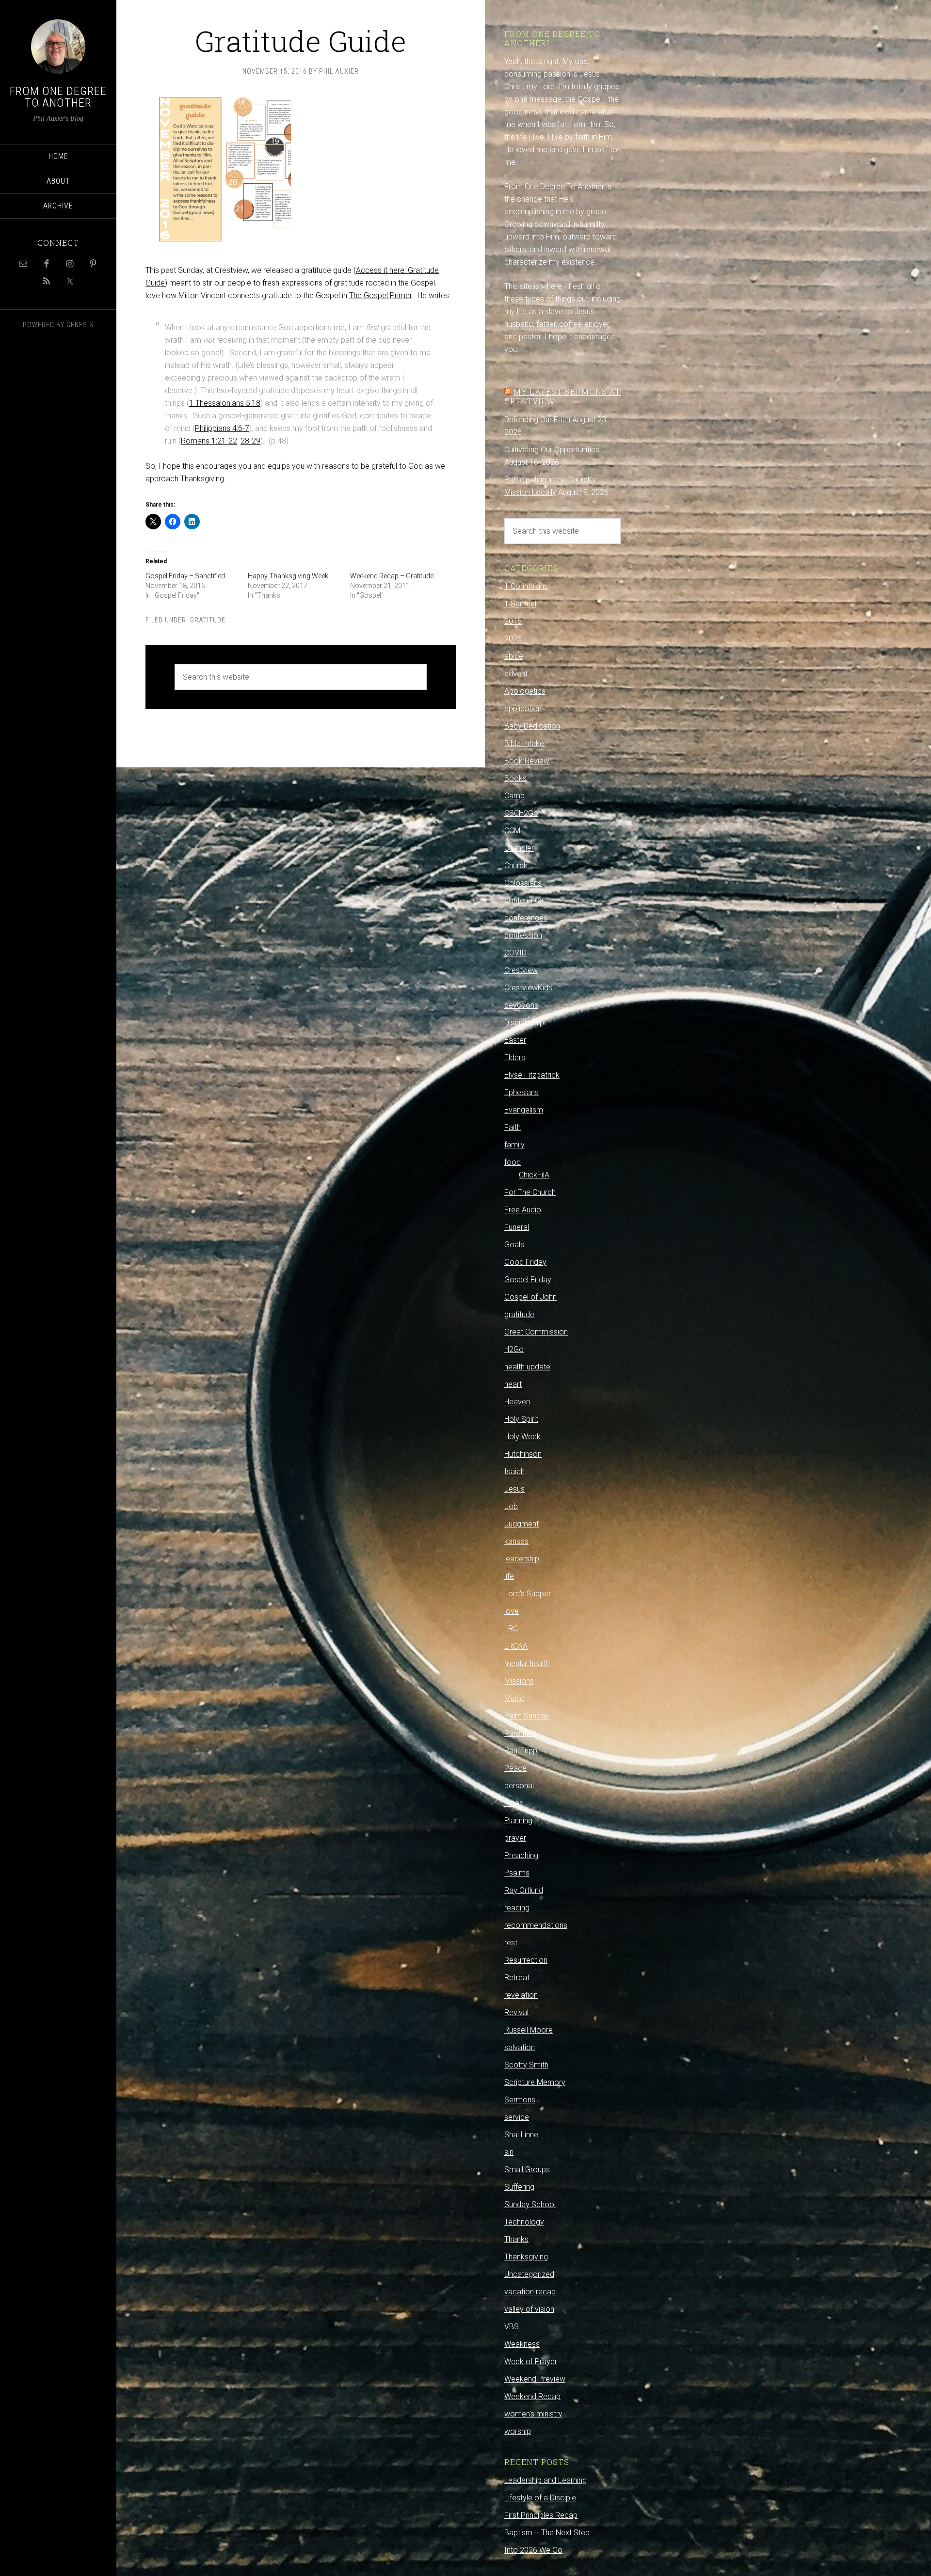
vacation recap (530, 2292)
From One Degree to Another (58, 97)
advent (516, 674)
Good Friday (525, 1262)
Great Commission (536, 1332)
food (513, 1162)
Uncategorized (529, 2274)
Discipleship (524, 1023)
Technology (524, 2222)
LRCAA (516, 1646)
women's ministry (533, 2414)
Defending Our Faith (537, 420)
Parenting (520, 1733)
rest (511, 1943)
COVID (515, 953)
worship (518, 2431)
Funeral (517, 1227)
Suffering (519, 2187)
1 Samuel (520, 604)
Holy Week (522, 1437)
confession (523, 935)
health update (527, 1367)
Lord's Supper (528, 1594)
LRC (511, 1629)
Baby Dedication (532, 726)
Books (515, 778)
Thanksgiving (526, 2257)
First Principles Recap (541, 2515)
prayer (515, 1838)
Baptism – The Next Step (547, 2533)
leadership (522, 1559)
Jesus (514, 1489)
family (514, 1145)
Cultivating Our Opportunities (552, 450)
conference (524, 900)
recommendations (536, 1925)
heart (513, 1384)
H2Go (514, 1349)
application (523, 708)
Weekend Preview (535, 2379)
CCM (512, 831)
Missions (519, 1681)
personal (519, 1786)
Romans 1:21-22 (209, 441)
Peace (515, 1768)
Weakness (522, 2344)
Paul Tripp (521, 1751)
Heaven (517, 1402)
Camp (514, 796)
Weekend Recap (532, 2396)
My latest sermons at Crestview (562, 396)
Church (516, 866)
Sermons (520, 2100)
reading (517, 1908)
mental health (527, 1663)
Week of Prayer (531, 2361)
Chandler (519, 848)
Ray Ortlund (524, 1890)
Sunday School (530, 2204)
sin (509, 2152)
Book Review (527, 761)
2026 (513, 639)
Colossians (523, 883)
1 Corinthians (526, 586)
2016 (513, 621)
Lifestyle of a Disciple (540, 2498)
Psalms (517, 1873)
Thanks (516, 2239)
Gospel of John (530, 1297)
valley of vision (529, 2309)
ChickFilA (534, 1175)
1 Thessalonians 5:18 (225, 403)
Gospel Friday (528, 1280)
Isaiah (514, 1471)
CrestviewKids (528, 988)
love (512, 1611)
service (517, 2117)
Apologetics (525, 691)
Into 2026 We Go (533, 2550)
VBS (512, 2327)
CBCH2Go (521, 813)
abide (514, 656)
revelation (521, 1995)
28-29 (250, 441)
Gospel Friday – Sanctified (185, 576)
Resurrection (526, 1960)
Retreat (517, 1978)
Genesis (80, 325)
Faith (513, 1127)
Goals (514, 1245)
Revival (516, 2012)
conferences (526, 918)
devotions (521, 1005)
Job (511, 1506)
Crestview (521, 970)
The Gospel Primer (380, 295)
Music (514, 1698)
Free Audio (523, 1210)
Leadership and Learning (546, 2480)
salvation (520, 2047)
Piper (513, 1803)
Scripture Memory (535, 2082)
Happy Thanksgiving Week (288, 576)
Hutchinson (523, 1454)
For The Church (530, 1192)
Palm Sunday (527, 1716)
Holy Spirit (521, 1419)
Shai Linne (521, 2135)
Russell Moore (529, 2030)
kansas (516, 1541)
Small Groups (527, 2170)
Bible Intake (524, 743)
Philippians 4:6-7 (222, 428)
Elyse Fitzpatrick (532, 1075)
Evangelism (524, 1110)
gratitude (208, 620)
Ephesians (522, 1092)
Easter (515, 1040)
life (509, 1576)
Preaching (521, 1855)
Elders (515, 1057)
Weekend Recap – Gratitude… (394, 576)
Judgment (522, 1524)
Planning (518, 1821)
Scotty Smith (526, 2065)
